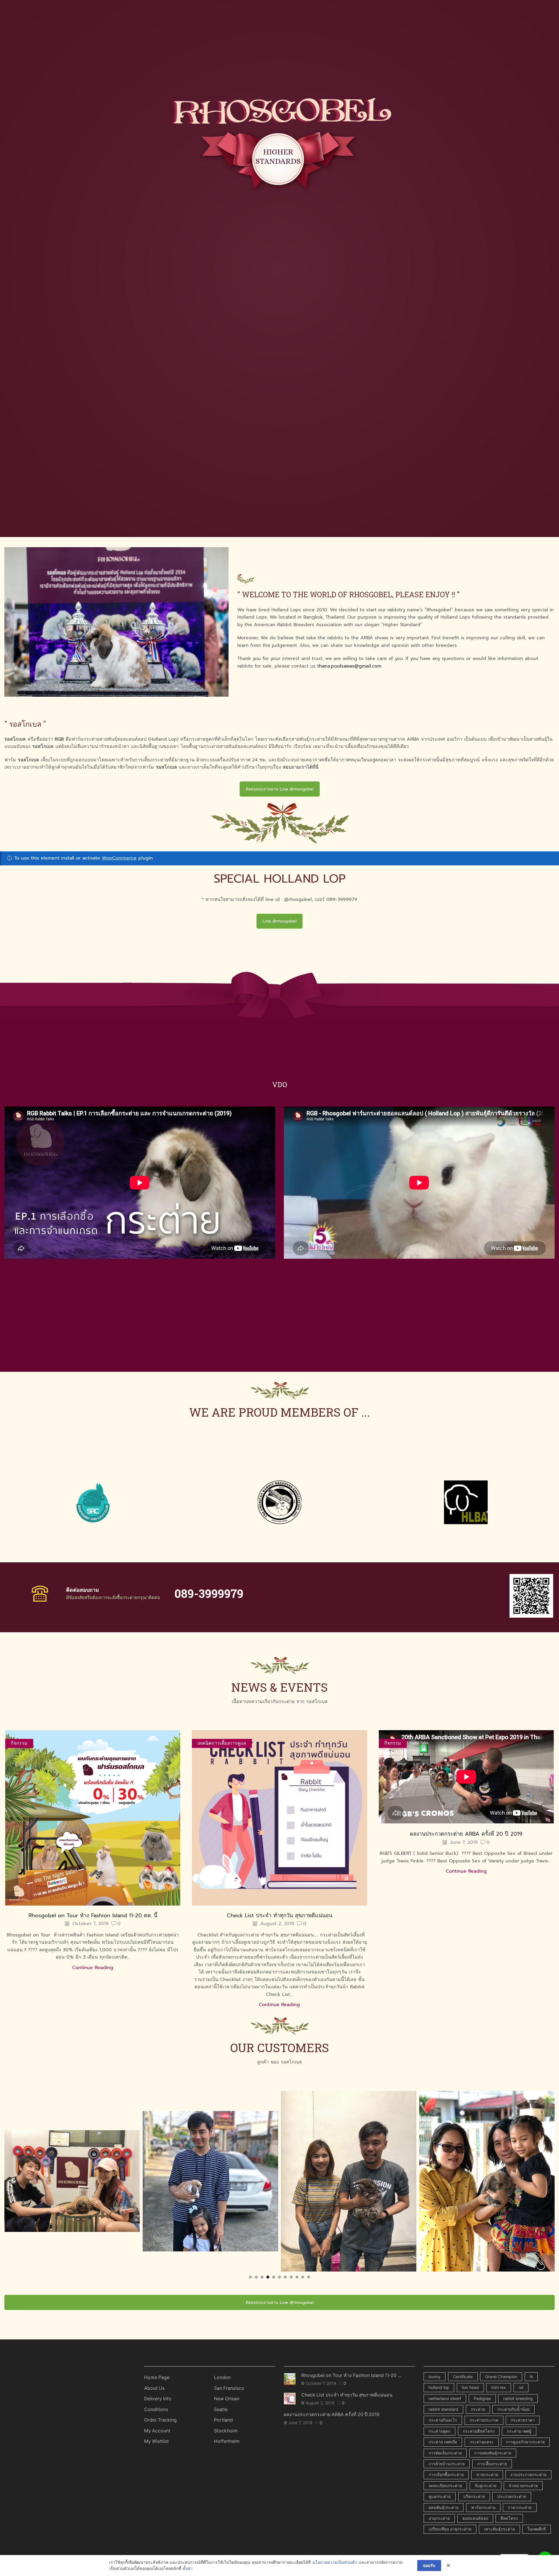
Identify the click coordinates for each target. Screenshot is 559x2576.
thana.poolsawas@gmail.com (349, 666)
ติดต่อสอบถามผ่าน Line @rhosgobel (280, 789)
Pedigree (482, 2398)
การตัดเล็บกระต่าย (445, 2453)
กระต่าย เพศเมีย (443, 2442)
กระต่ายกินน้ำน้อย (513, 2409)
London (222, 2377)
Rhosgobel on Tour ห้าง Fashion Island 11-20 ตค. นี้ (93, 1915)
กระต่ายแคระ (482, 2442)
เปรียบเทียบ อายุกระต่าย (450, 2529)
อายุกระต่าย (439, 2518)
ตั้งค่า (188, 2569)
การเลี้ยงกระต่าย (492, 2464)
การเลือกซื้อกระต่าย (446, 2474)
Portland (223, 2420)
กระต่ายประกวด (484, 2420)
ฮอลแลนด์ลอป (475, 2518)
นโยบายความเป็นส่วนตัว (335, 2562)
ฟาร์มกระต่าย (483, 2507)
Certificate (463, 2377)
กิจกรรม (19, 1743)
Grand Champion (501, 2377)
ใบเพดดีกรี (537, 2529)
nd (521, 2387)
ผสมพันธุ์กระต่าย (444, 2507)
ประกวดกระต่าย (512, 2496)
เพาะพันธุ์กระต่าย (499, 2529)
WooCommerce (119, 858)
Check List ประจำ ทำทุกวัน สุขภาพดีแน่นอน (279, 1915)
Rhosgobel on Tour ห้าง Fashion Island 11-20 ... (351, 2375)
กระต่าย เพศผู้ (519, 2431)
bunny (435, 2377)
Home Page (157, 2377)
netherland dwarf (445, 2398)
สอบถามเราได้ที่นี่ (301, 767)
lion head (470, 2387)
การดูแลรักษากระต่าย (525, 2442)
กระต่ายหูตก (439, 2431)
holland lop (439, 2387)
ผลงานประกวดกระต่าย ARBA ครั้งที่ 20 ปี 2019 (466, 1834)
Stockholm (226, 2431)
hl (531, 2377)
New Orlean (227, 2399)
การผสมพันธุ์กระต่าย (493, 2453)
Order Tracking (160, 2420)
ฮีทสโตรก (509, 2518)
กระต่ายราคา (523, 2420)
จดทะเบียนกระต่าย (445, 2486)
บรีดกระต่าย (474, 2496)
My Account (157, 2431)
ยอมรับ (429, 2565)
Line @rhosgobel (279, 921)
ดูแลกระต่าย (440, 2496)
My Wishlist (156, 2441)
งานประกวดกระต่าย (528, 2474)
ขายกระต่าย (487, 2474)
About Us (154, 2388)
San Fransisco (229, 2388)
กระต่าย (478, 2409)
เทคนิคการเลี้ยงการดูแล (222, 1743)
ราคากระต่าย (520, 2507)
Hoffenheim (227, 2441)
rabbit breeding (518, 2398)
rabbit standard (443, 2409)
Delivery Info (158, 2399)
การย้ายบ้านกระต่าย (447, 2464)
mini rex (499, 2387)
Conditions (156, 2409)
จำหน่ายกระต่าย (523, 2486)
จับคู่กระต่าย (485, 2486)
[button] (250, 2277)
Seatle (221, 2409)
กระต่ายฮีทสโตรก (479, 2431)
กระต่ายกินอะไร (443, 2420)
